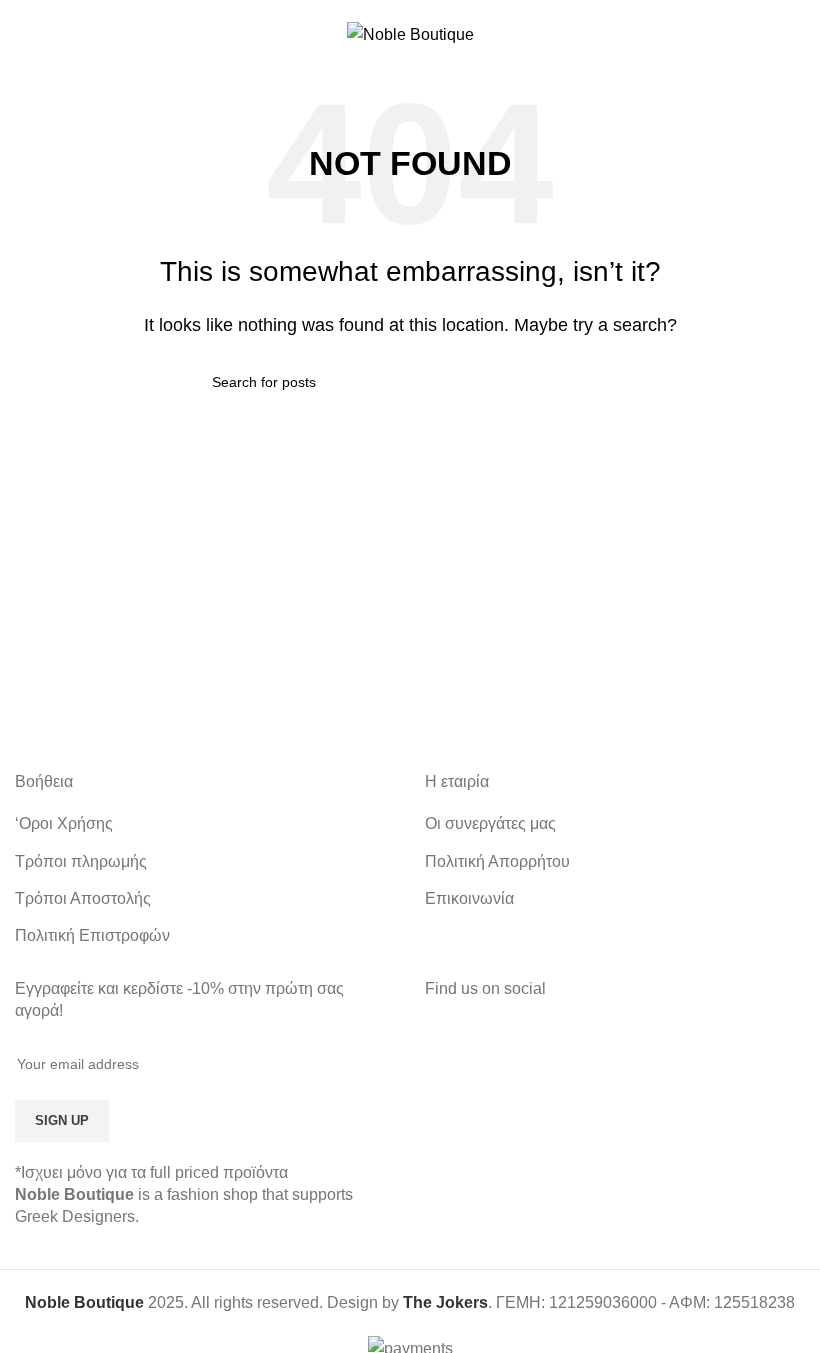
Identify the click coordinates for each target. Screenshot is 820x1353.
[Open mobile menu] (23, 34)
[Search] (797, 34)
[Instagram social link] (614, 1057)
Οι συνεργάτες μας (490, 823)
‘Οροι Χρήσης (64, 823)
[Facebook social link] (589, 1057)
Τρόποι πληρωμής (81, 861)
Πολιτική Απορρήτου (497, 861)
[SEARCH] (587, 382)
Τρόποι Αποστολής (83, 898)
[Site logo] (410, 33)
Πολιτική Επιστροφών (92, 935)
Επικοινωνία (469, 898)
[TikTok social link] (640, 1057)
